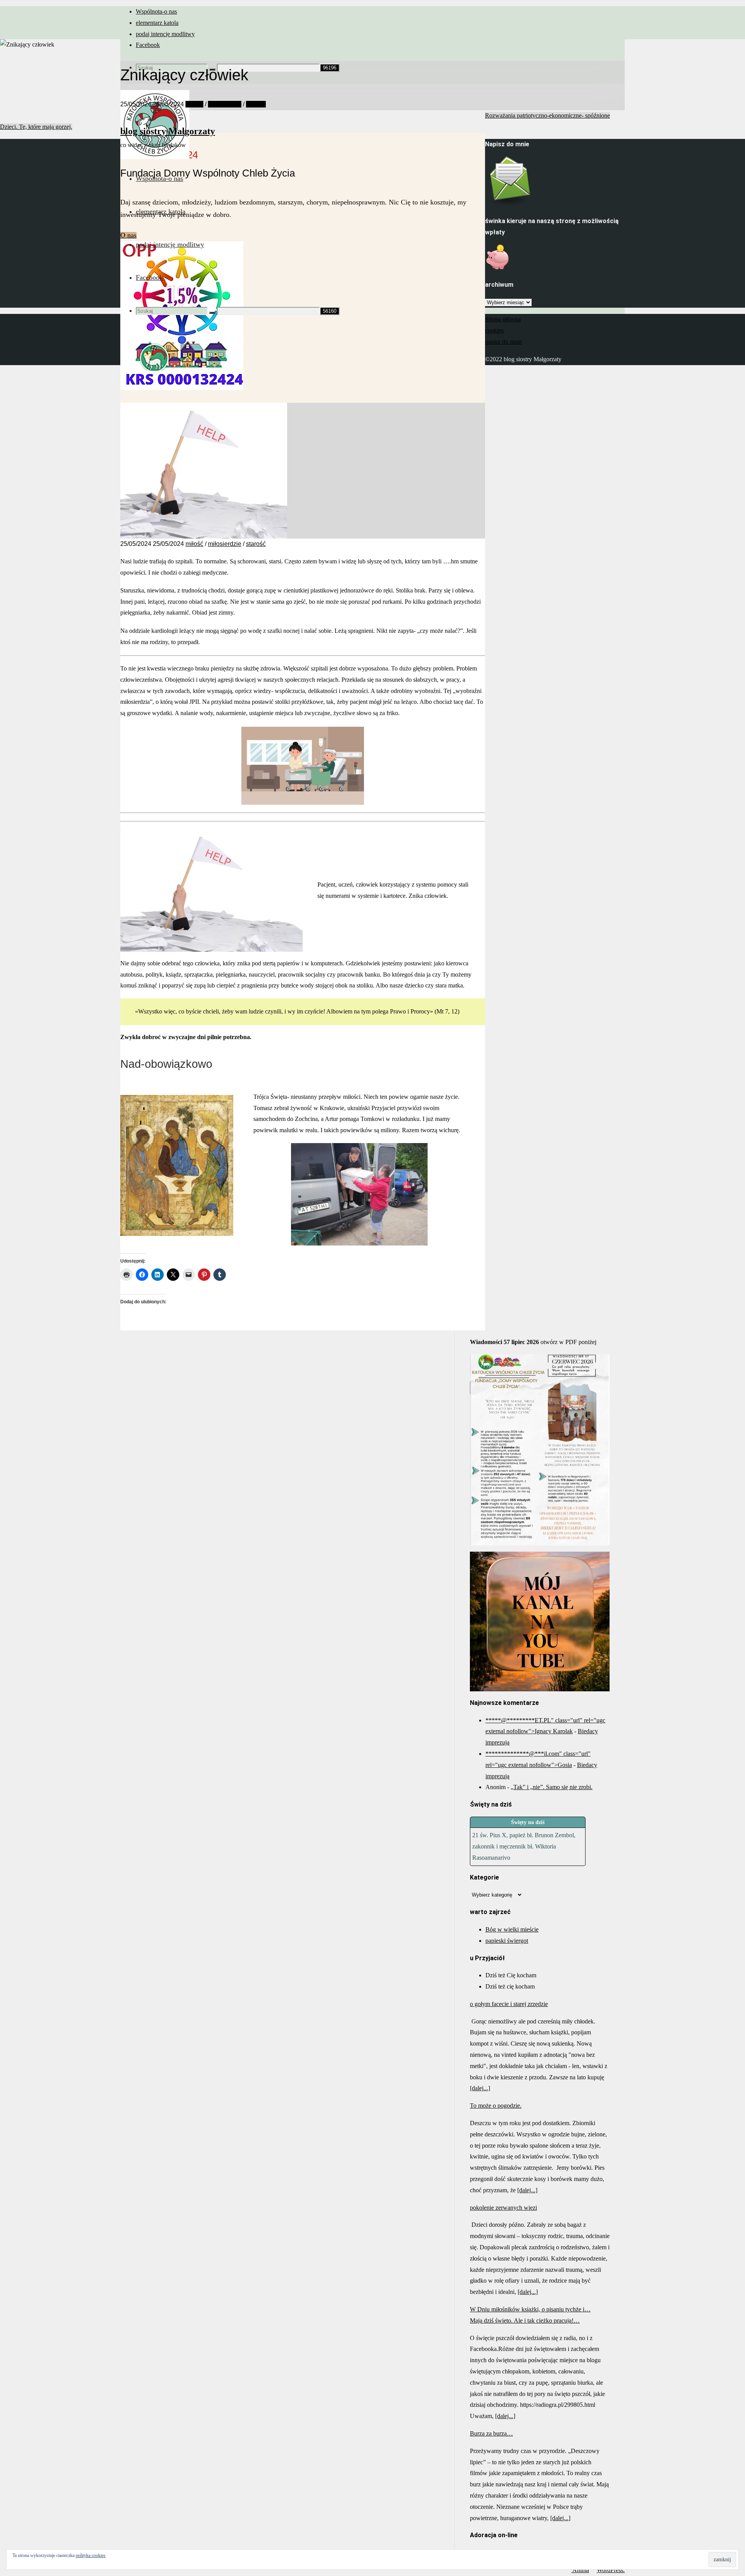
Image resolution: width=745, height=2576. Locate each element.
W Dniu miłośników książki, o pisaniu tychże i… (530, 2309)
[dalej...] (480, 2088)
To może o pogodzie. (496, 2106)
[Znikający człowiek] (204, 536)
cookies (494, 330)
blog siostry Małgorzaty (168, 131)
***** (493, 1720)
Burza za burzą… (491, 2433)
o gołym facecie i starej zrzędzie (509, 2004)
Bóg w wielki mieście (512, 1929)
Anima (580, 2570)
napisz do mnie (503, 342)
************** (507, 1754)
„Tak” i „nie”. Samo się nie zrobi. (552, 1787)
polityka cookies (91, 2555)
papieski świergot (507, 1941)
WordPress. (611, 2570)
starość (256, 104)
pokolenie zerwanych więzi (503, 2208)
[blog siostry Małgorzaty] (155, 157)
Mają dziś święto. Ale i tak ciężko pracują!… (525, 2320)
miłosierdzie (225, 104)
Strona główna (503, 319)
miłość (194, 104)
